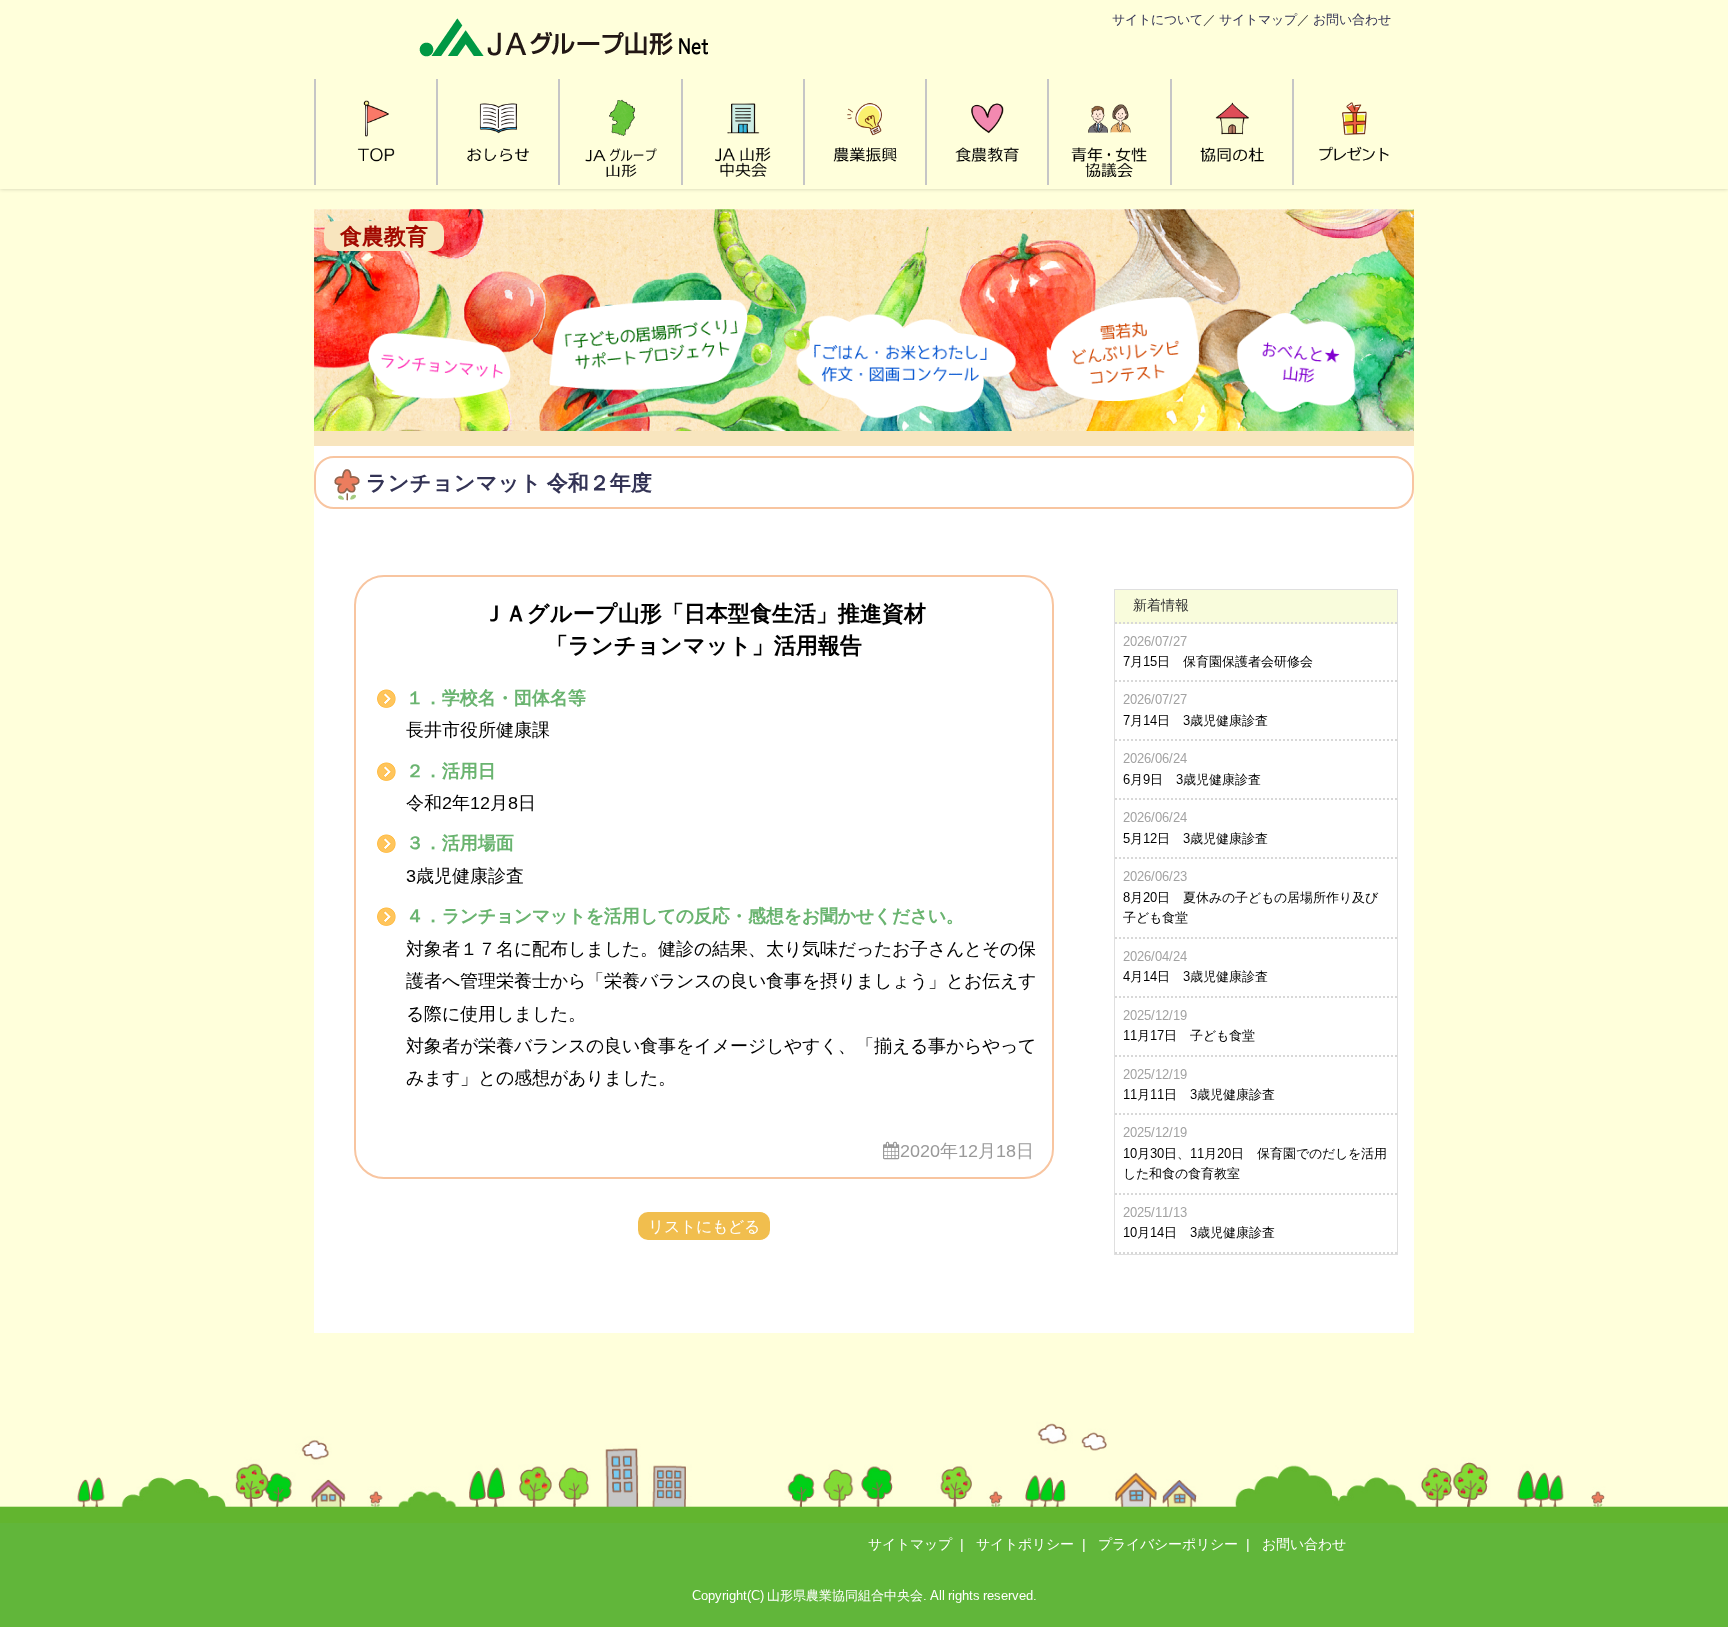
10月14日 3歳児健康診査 (1199, 1232)
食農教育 (384, 236)
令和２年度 (599, 482)
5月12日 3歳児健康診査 (1195, 838)
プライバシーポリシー (1168, 1544)
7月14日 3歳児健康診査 (1195, 720)
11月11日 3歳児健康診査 (1199, 1094)
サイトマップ (1258, 19)
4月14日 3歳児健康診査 (1195, 976)
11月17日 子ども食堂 (1189, 1035)
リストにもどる (704, 1226)
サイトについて (1157, 19)
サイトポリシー (1025, 1544)
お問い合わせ (1352, 19)
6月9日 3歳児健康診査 (1192, 779)
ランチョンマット (454, 482)
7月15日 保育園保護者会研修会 (1218, 661)
